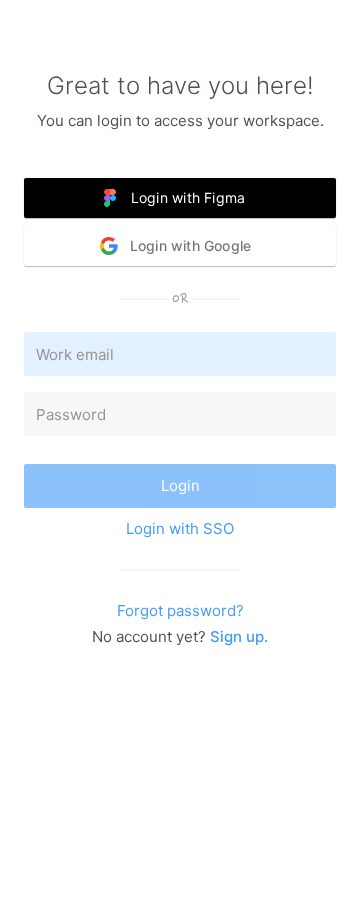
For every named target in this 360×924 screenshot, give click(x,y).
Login (180, 485)
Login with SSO (180, 528)
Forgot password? (180, 611)
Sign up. (239, 636)
